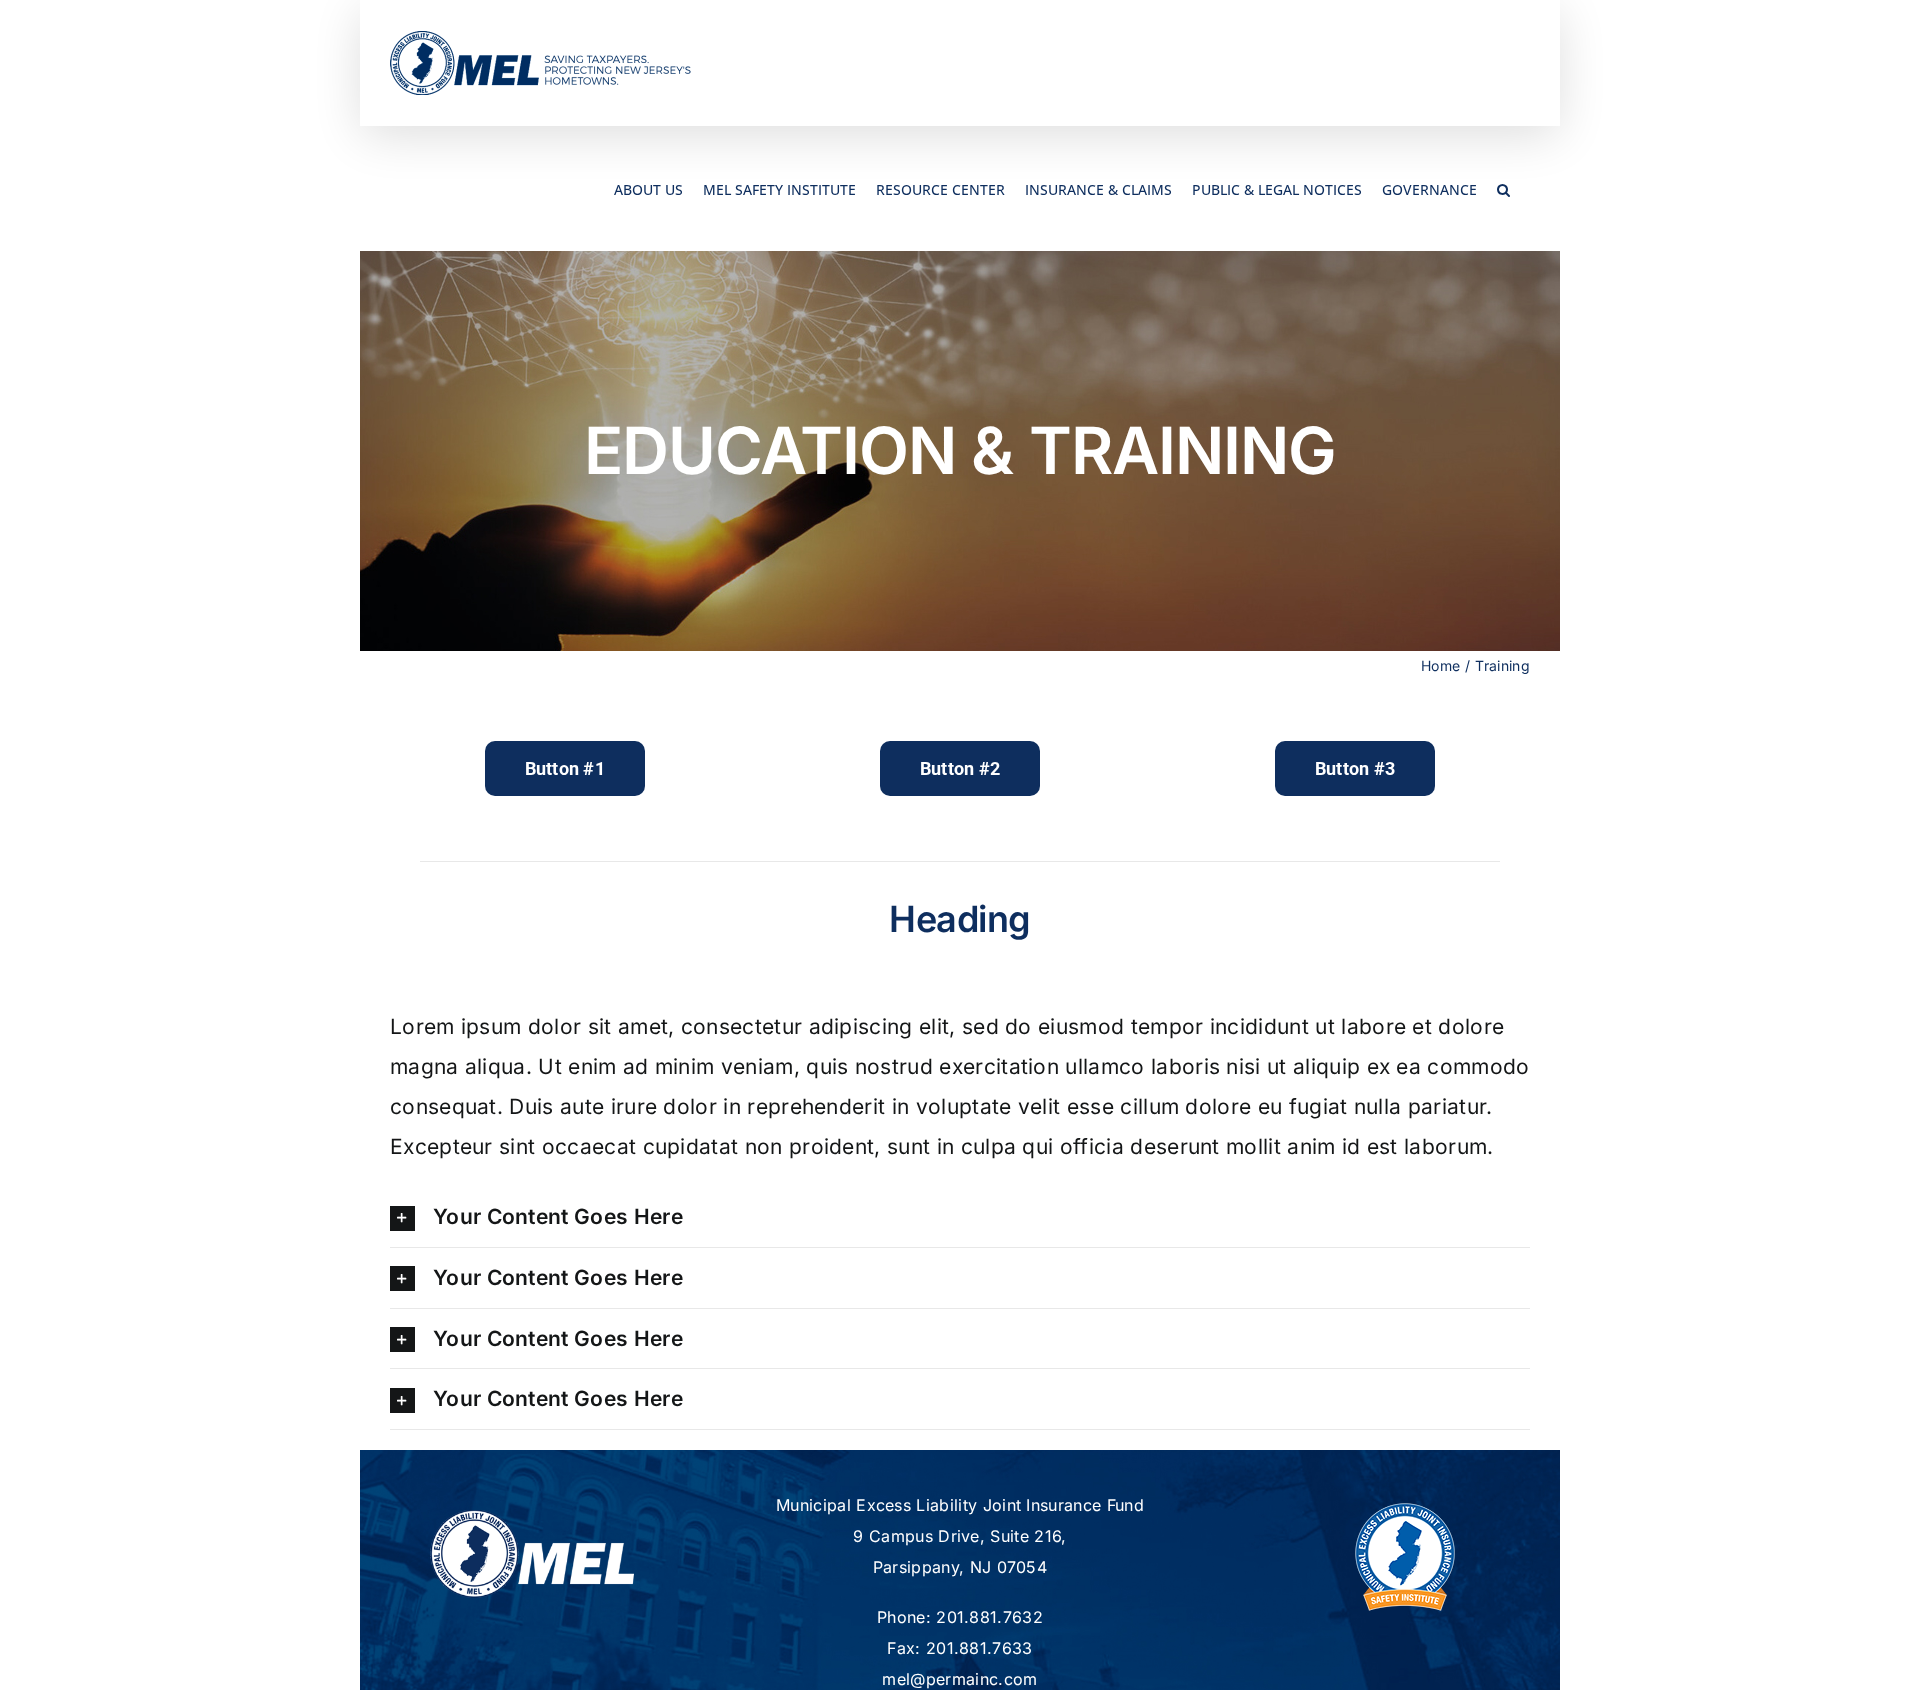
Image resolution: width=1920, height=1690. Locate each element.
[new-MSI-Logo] (1405, 1500)
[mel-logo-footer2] (532, 1518)
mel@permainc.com (959, 1679)
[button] (1503, 188)
